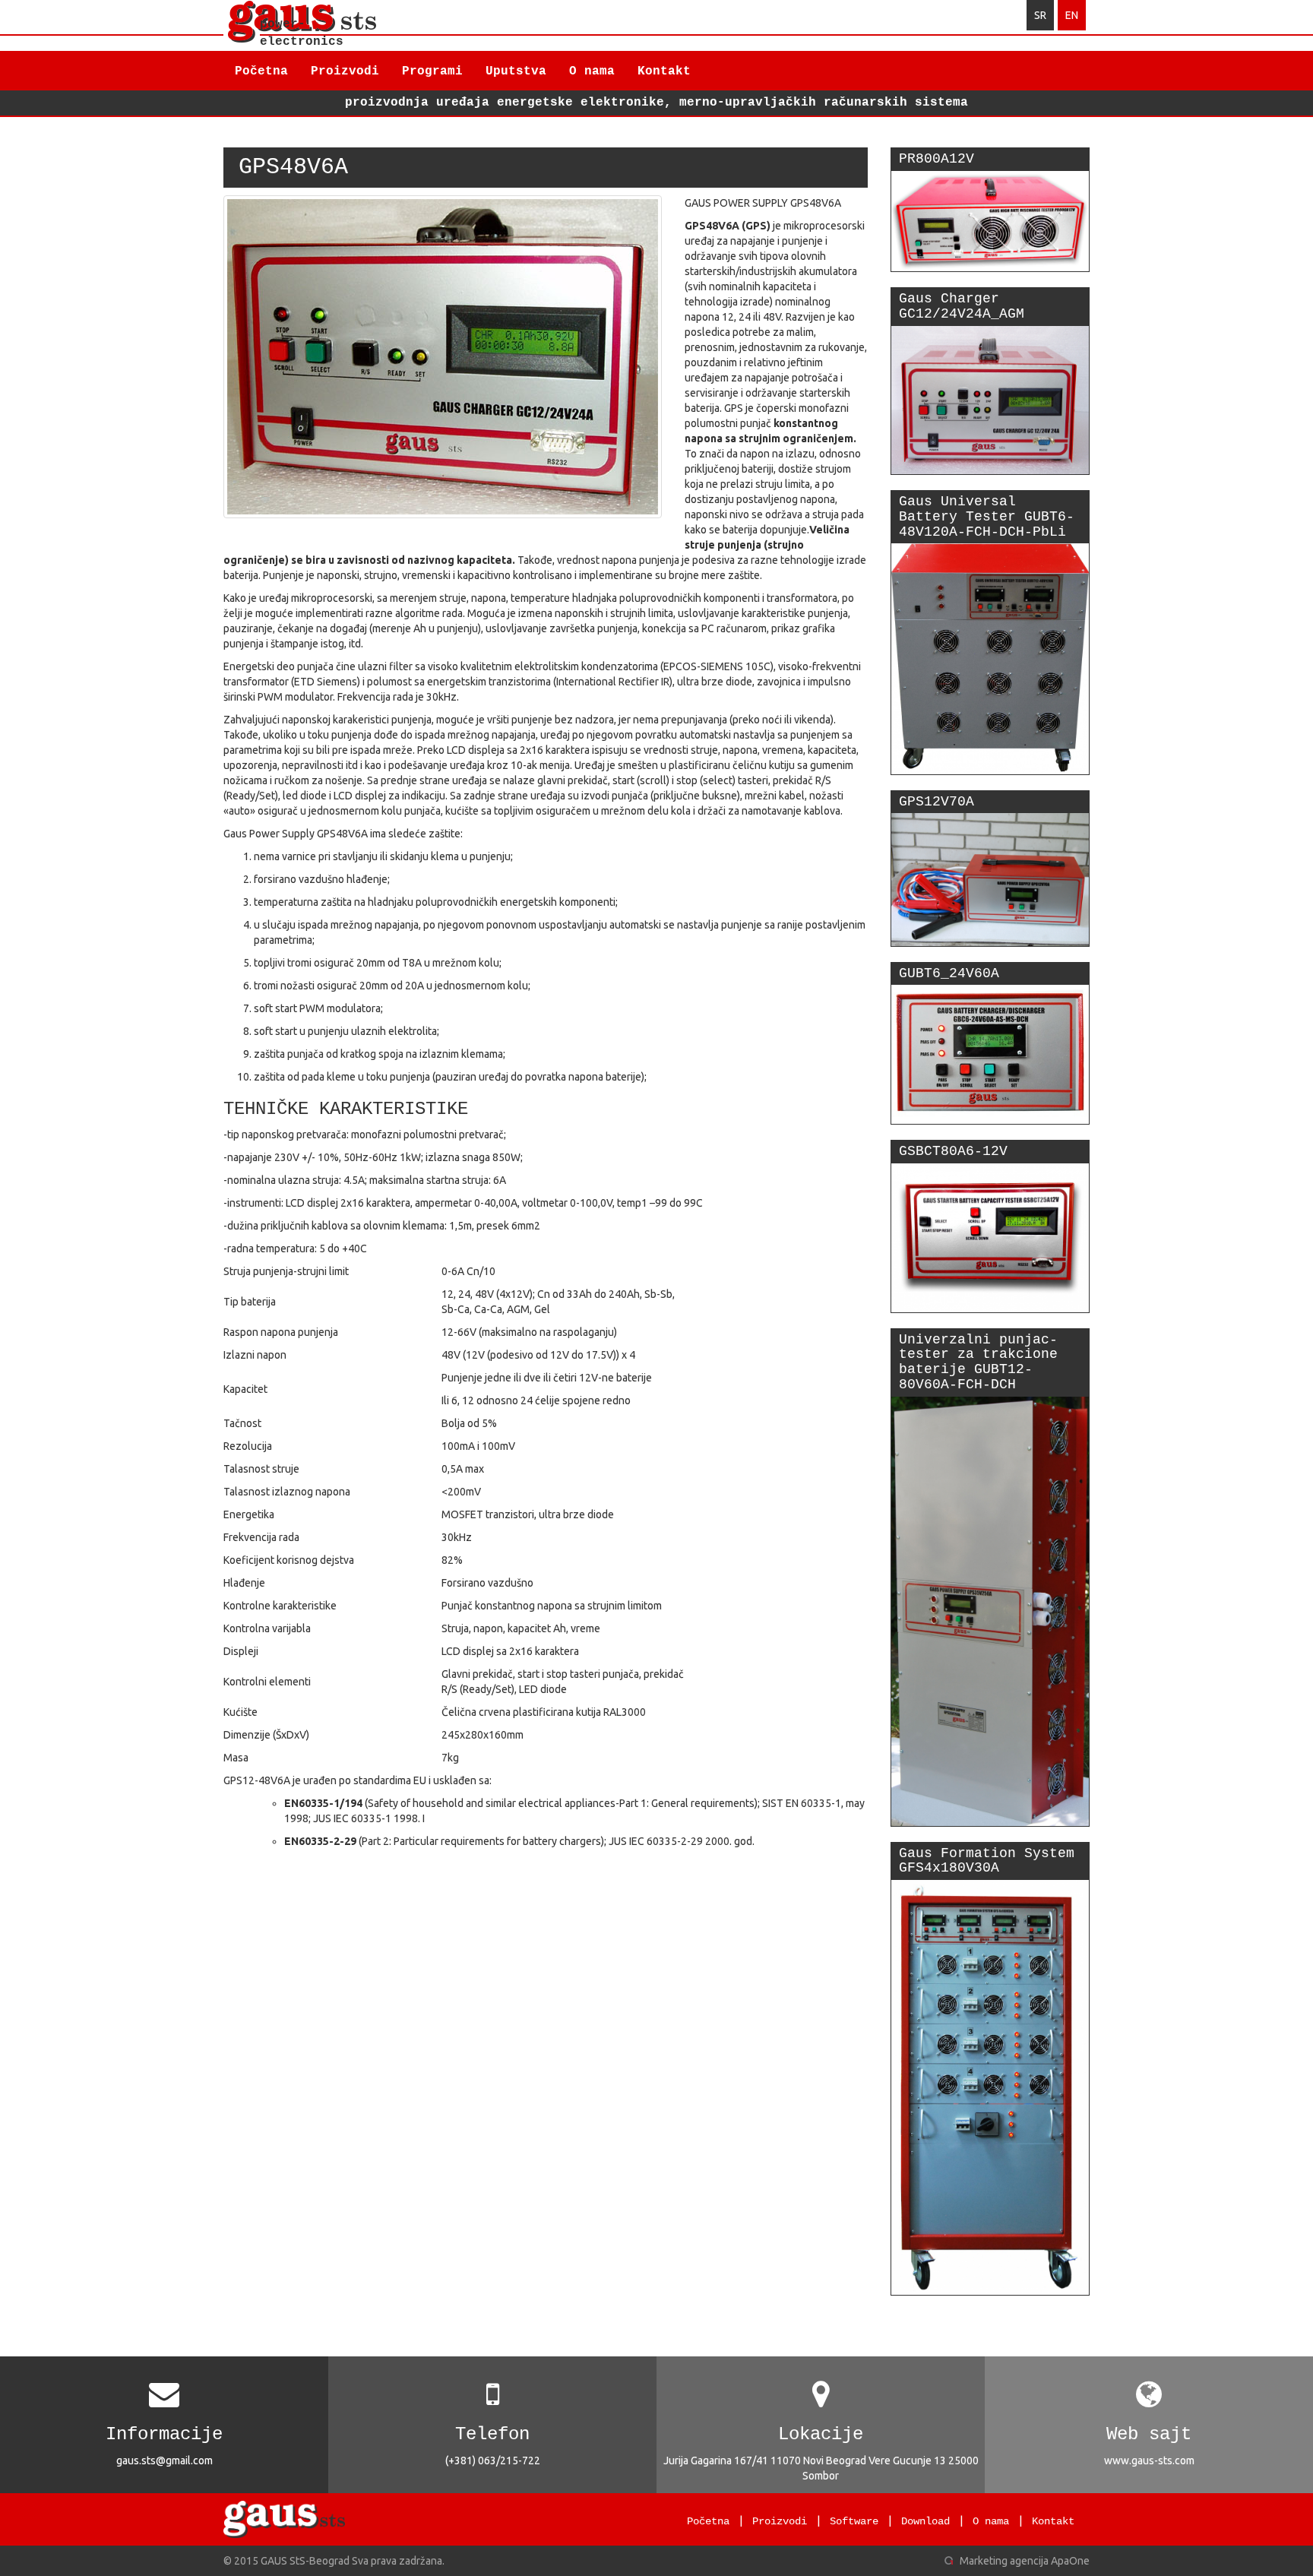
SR (1040, 15)
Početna (261, 71)
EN (1072, 15)
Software (854, 2521)
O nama (592, 71)
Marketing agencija (1004, 2561)
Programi (432, 71)
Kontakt (664, 71)
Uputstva (516, 71)
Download (925, 2521)
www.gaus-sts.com (1149, 2460)
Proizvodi (345, 71)
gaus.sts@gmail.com (165, 2460)
